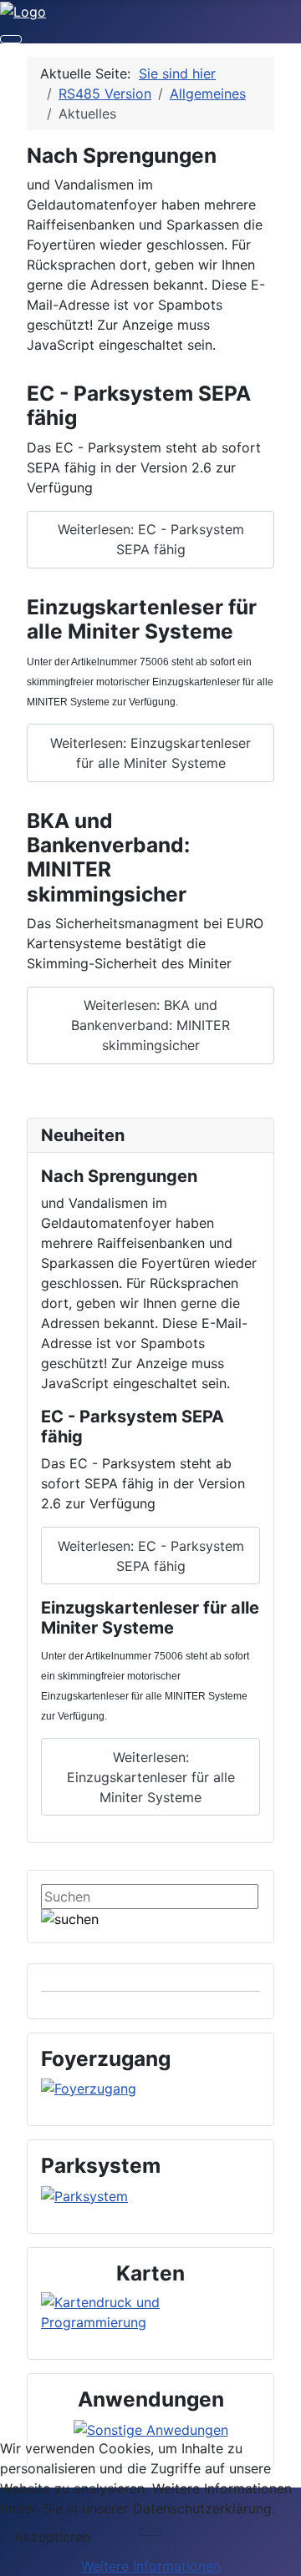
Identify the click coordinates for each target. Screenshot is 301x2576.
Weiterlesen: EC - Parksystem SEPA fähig (151, 539)
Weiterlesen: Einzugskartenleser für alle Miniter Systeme (150, 753)
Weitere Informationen (151, 2566)
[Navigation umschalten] (11, 39)
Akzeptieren (52, 2537)
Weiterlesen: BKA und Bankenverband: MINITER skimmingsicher (150, 1025)
